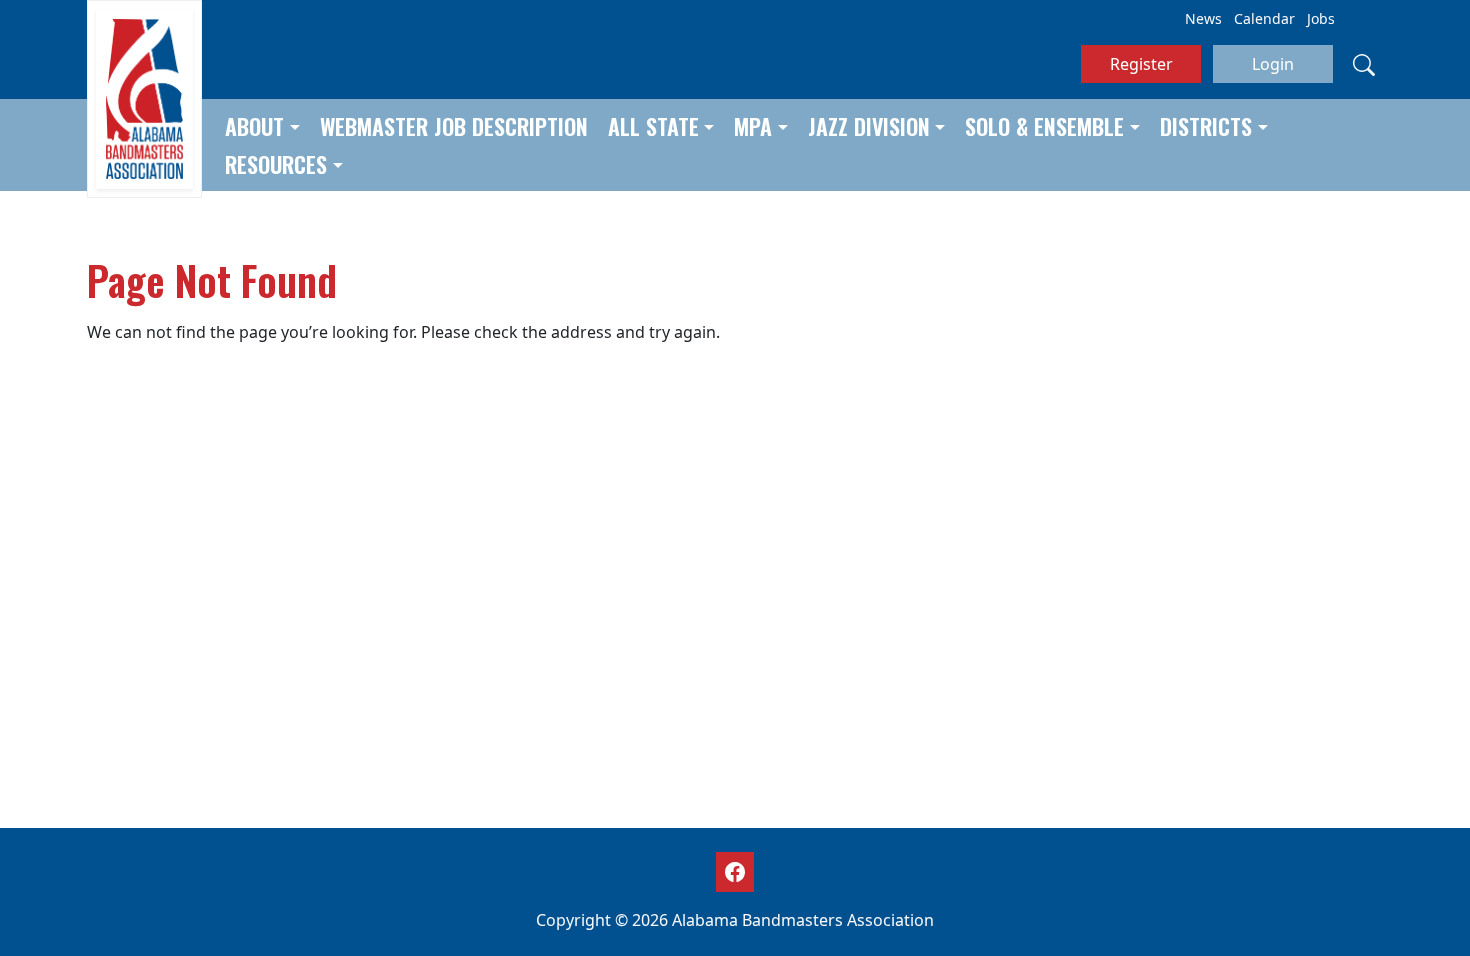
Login (1273, 64)
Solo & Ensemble (1044, 126)
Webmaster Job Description (454, 126)
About (254, 126)
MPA (753, 126)
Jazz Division (869, 126)
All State (653, 126)
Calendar (1264, 18)
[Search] (1364, 64)
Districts (1206, 126)
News (1203, 18)
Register (1141, 64)
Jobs (1321, 18)
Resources (276, 164)
